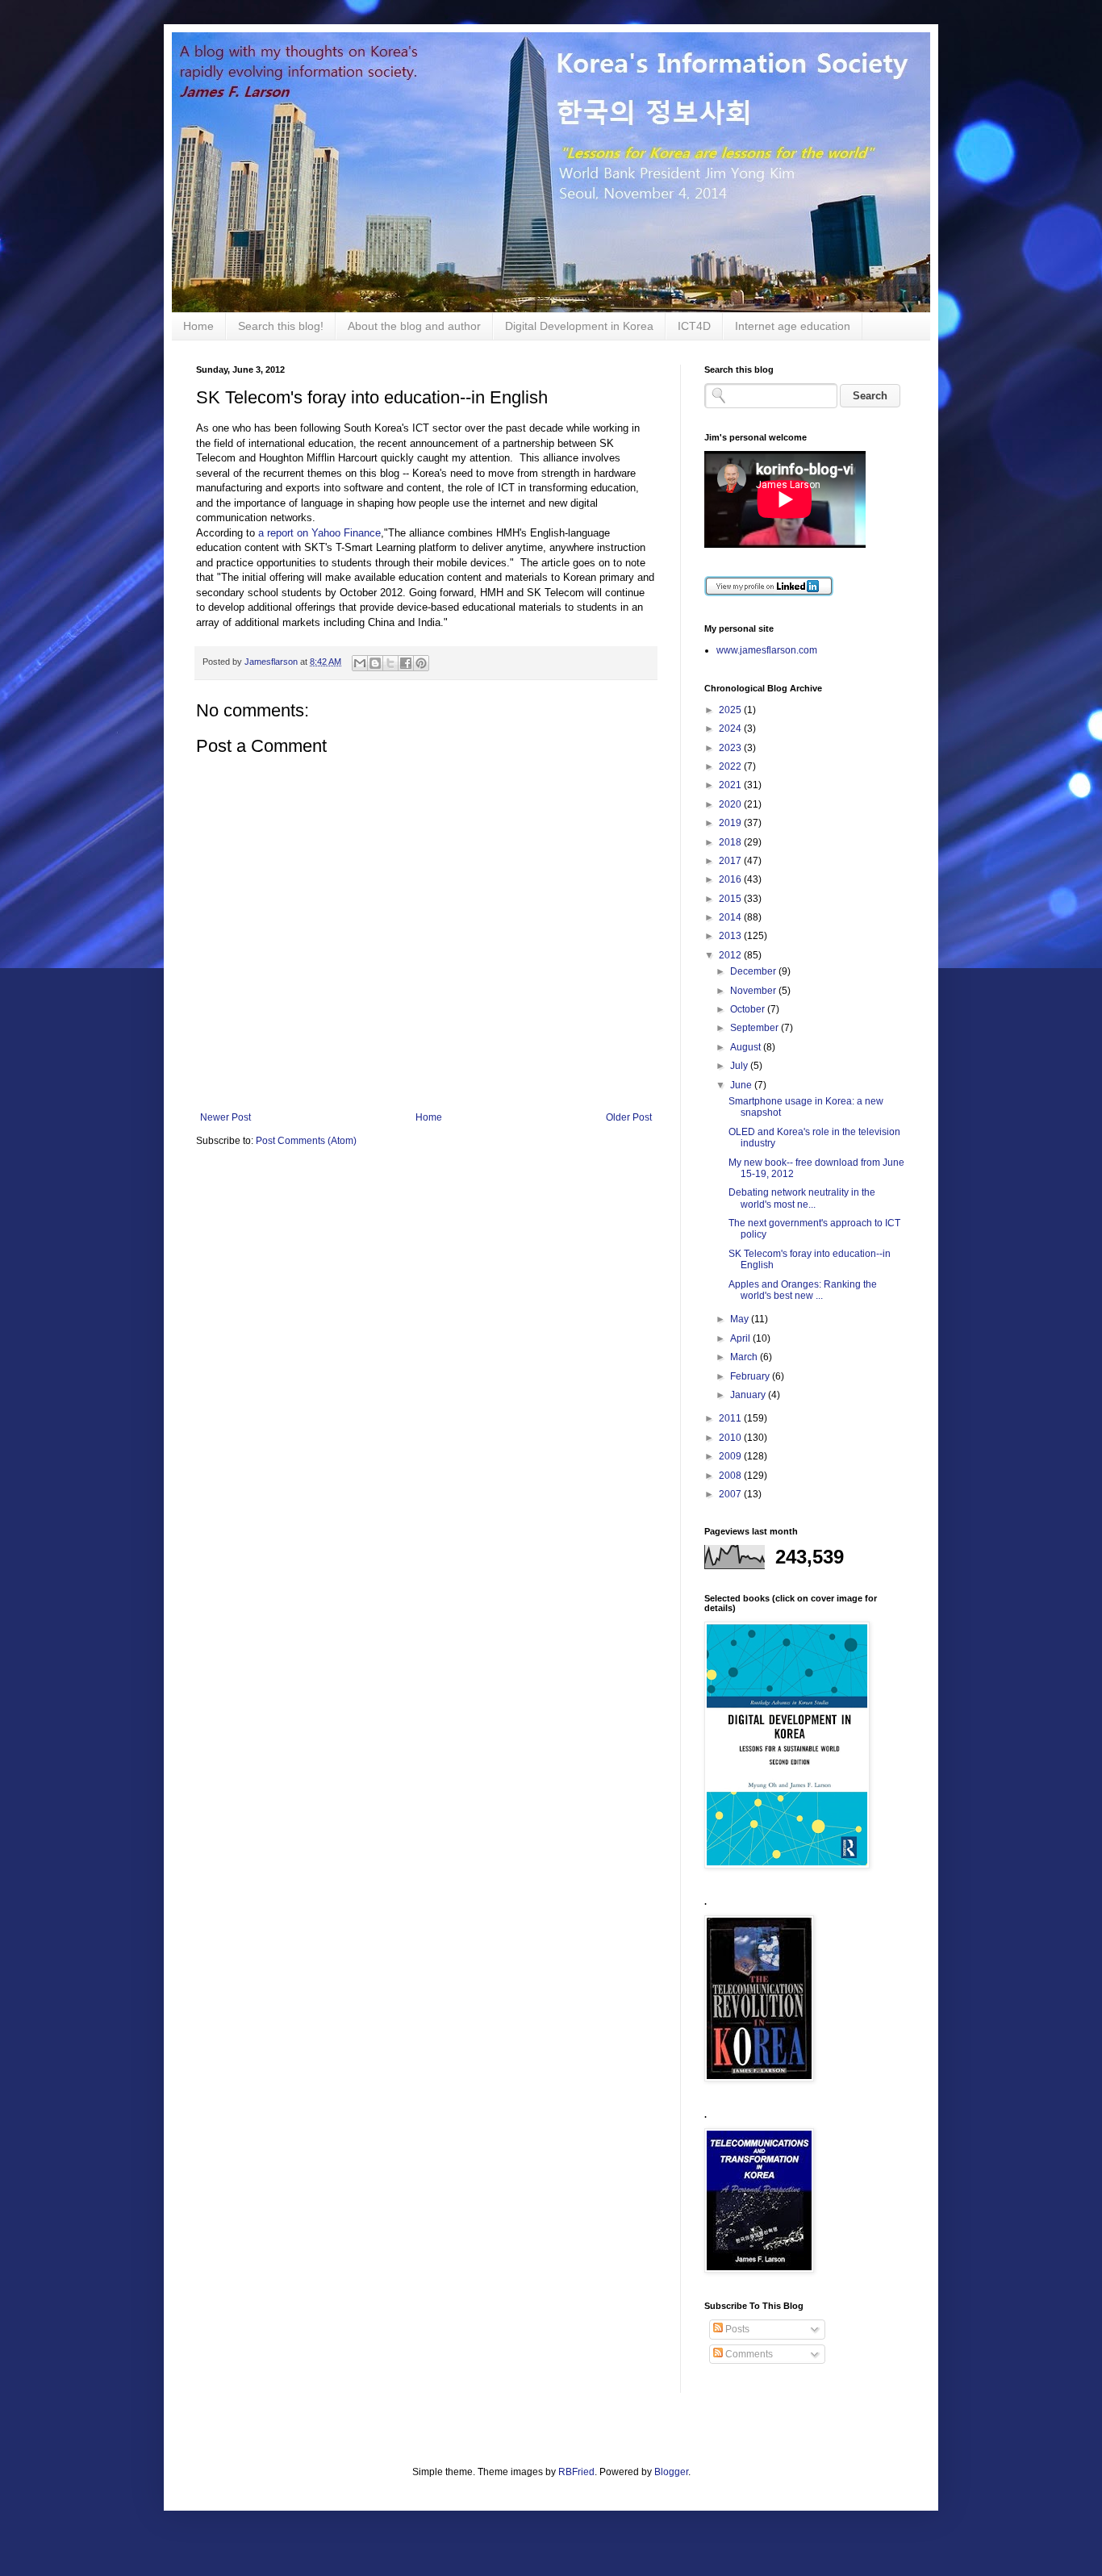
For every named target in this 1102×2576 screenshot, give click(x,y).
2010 (731, 1438)
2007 (731, 1494)
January (749, 1395)
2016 (731, 879)
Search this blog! (281, 326)
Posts (736, 2329)
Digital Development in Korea (579, 326)
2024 (731, 729)
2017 (731, 861)
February (751, 1376)
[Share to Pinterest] (421, 663)
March (745, 1357)
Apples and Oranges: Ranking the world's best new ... (803, 1290)
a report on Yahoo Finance (319, 533)
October (749, 1009)
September (756, 1028)
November (754, 991)
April (741, 1338)
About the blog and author (414, 326)
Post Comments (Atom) (306, 1141)
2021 (731, 785)
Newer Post (225, 1117)
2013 (731, 936)
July (740, 1066)
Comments (748, 2354)
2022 (731, 766)
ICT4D (694, 326)
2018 (731, 842)
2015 (731, 899)
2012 (731, 955)
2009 (731, 1456)
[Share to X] (390, 663)
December (754, 971)
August (747, 1047)
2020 (731, 804)
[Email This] (360, 663)
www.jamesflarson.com (767, 650)
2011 (731, 1418)
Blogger (671, 2472)
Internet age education (793, 326)
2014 (731, 917)
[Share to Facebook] (406, 663)
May (741, 1319)
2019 (731, 823)
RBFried (576, 2472)
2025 (731, 710)
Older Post (629, 1117)
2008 (731, 1476)
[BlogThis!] (375, 663)
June (742, 1085)
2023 (731, 748)
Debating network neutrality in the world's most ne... (802, 1198)
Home (198, 326)
